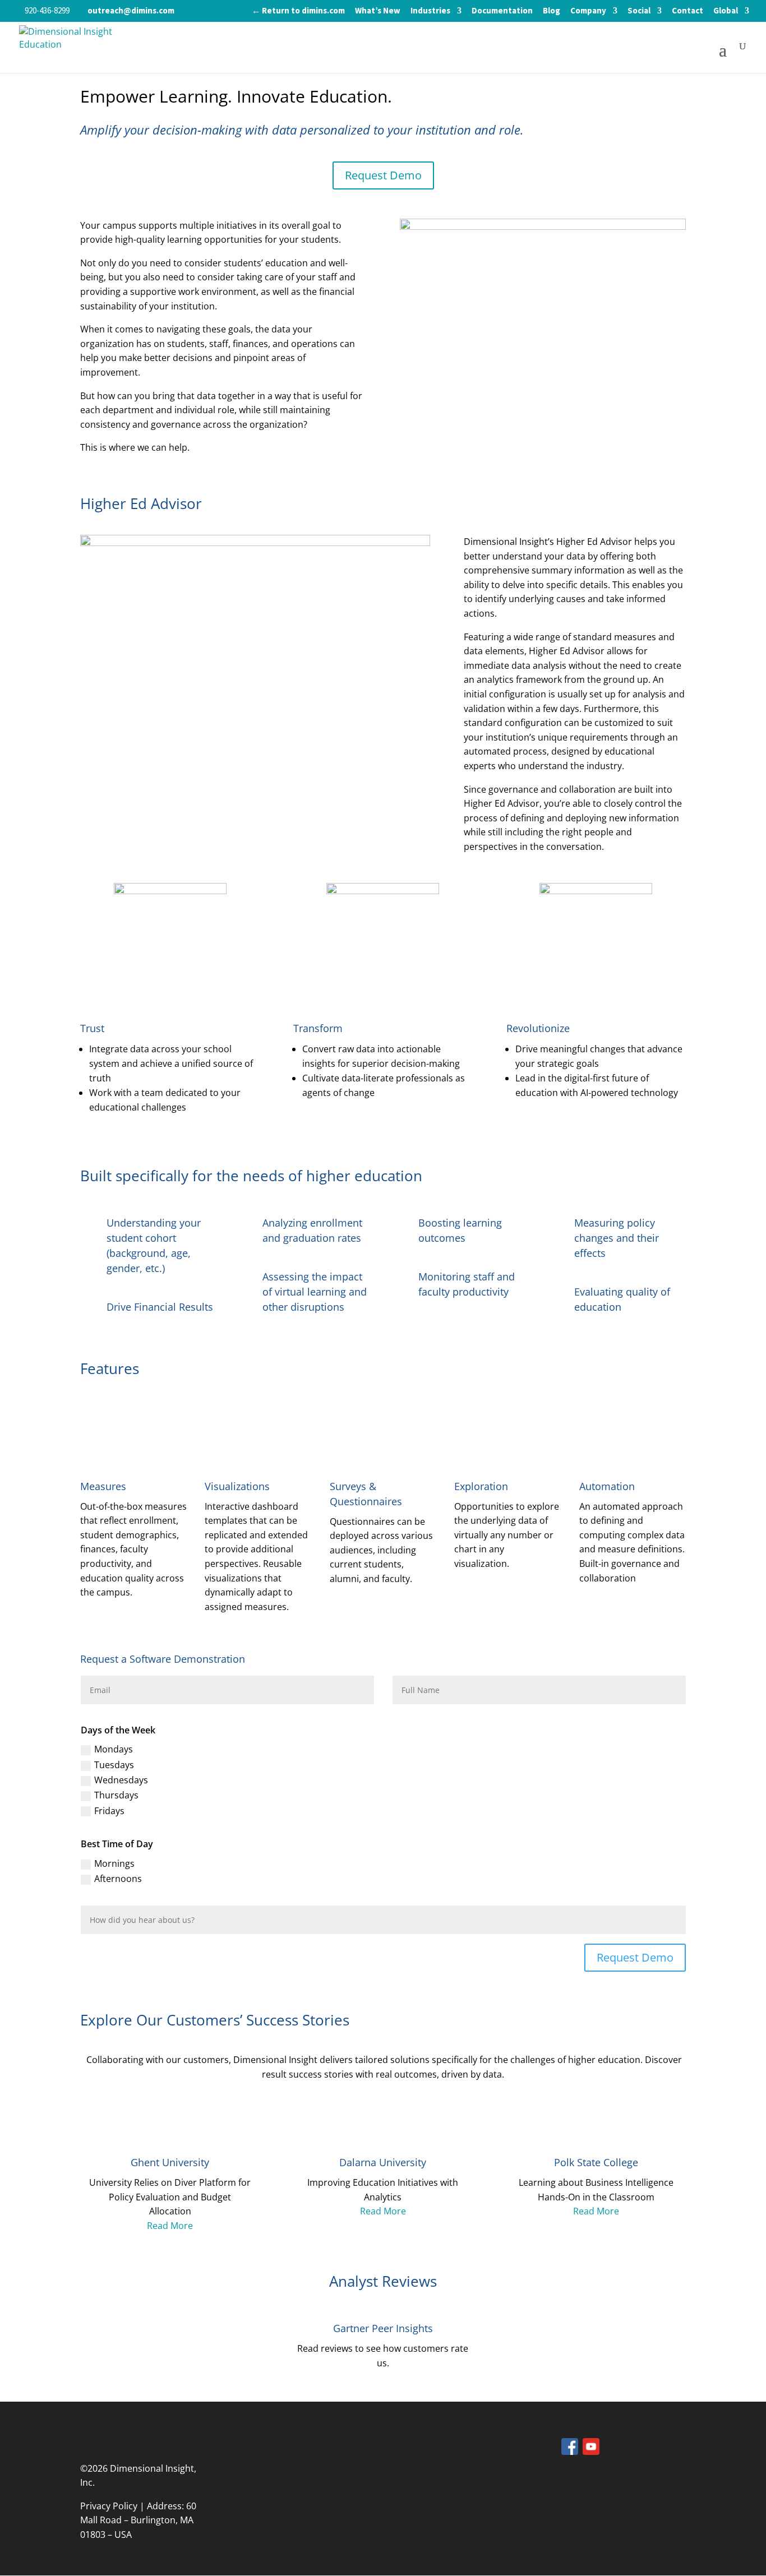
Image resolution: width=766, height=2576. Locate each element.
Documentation (502, 11)
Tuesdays (114, 1765)
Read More (170, 2226)
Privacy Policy (109, 2506)
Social (639, 11)
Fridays (109, 1811)
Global (726, 11)
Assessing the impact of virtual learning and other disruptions (315, 1292)
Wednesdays (121, 1780)
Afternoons (118, 1879)
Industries (430, 11)
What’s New (378, 11)
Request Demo (383, 175)
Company (588, 11)
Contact (687, 11)
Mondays (114, 1749)
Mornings (114, 1863)
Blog (552, 11)
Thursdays (116, 1795)
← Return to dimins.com (298, 11)
